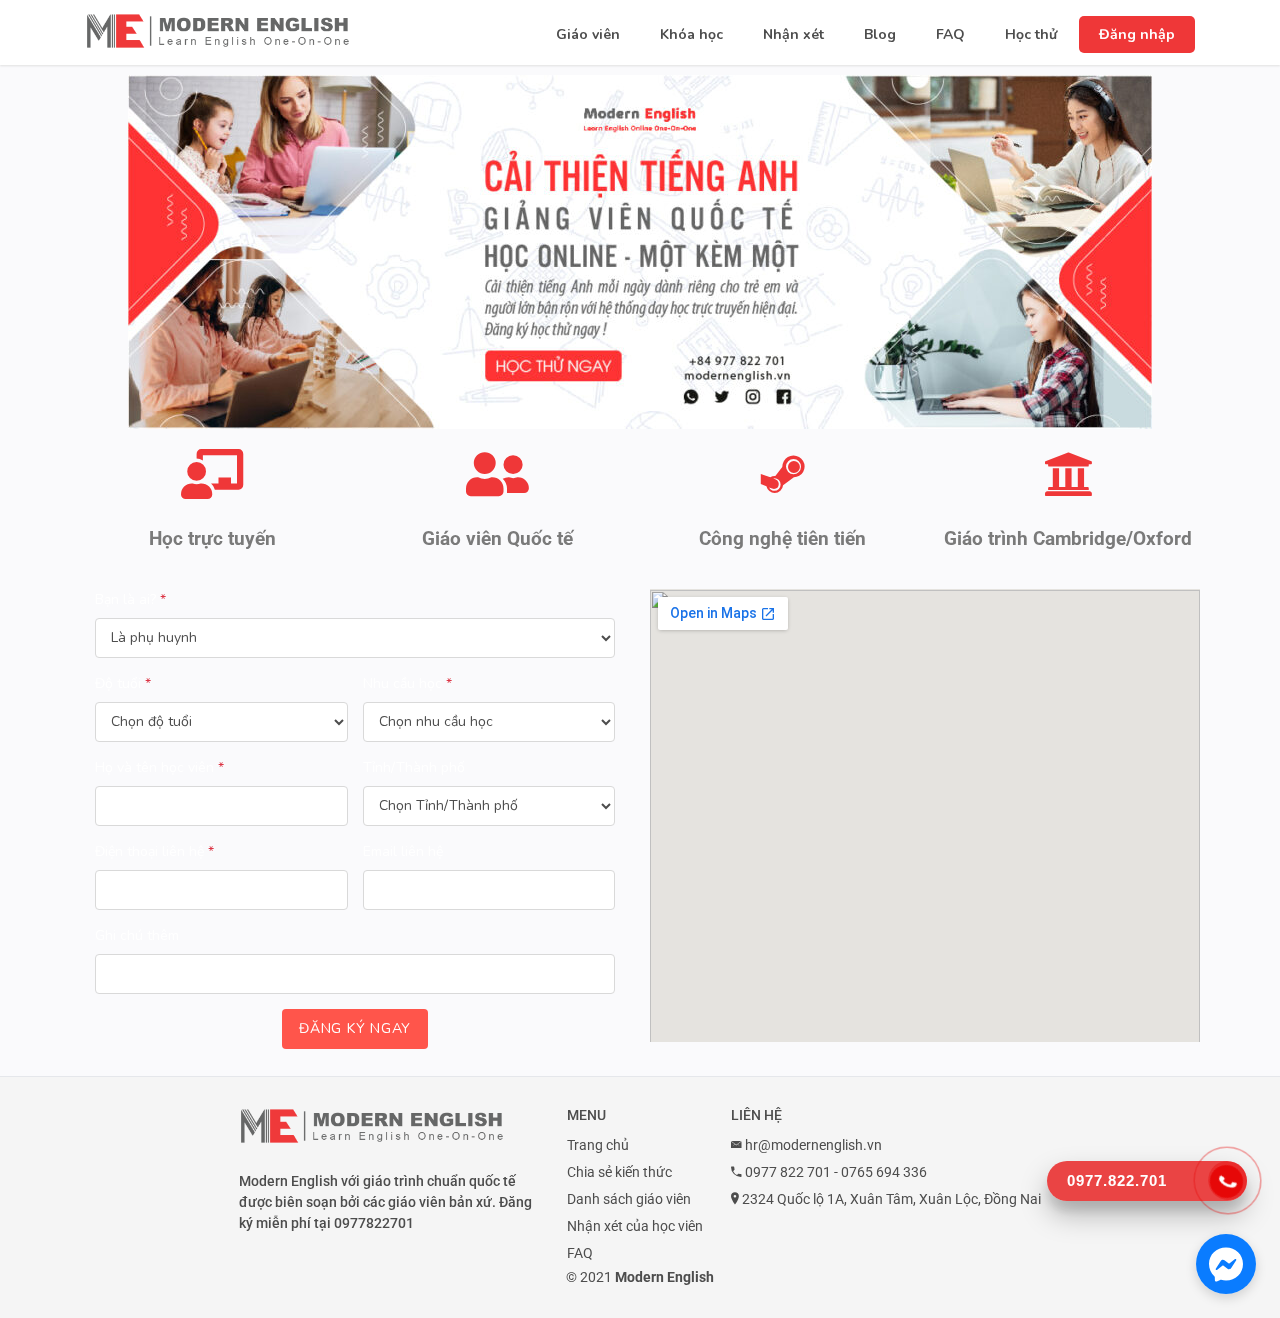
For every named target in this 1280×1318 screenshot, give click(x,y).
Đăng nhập (1137, 34)
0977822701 (374, 1223)
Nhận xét (793, 34)
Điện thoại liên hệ (154, 851)
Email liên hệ (403, 851)
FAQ (950, 34)
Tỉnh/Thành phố (414, 767)
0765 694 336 (884, 1172)
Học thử (1031, 34)
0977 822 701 (788, 1172)
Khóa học (691, 34)
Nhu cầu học (407, 683)
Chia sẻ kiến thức (619, 1172)
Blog (880, 34)
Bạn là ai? (130, 599)
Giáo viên (588, 34)
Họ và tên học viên (159, 767)
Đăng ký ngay (355, 1028)
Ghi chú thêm (137, 935)
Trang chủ (598, 1145)
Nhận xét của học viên (635, 1226)
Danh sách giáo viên (629, 1199)
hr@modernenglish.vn (813, 1145)
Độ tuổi (123, 683)
